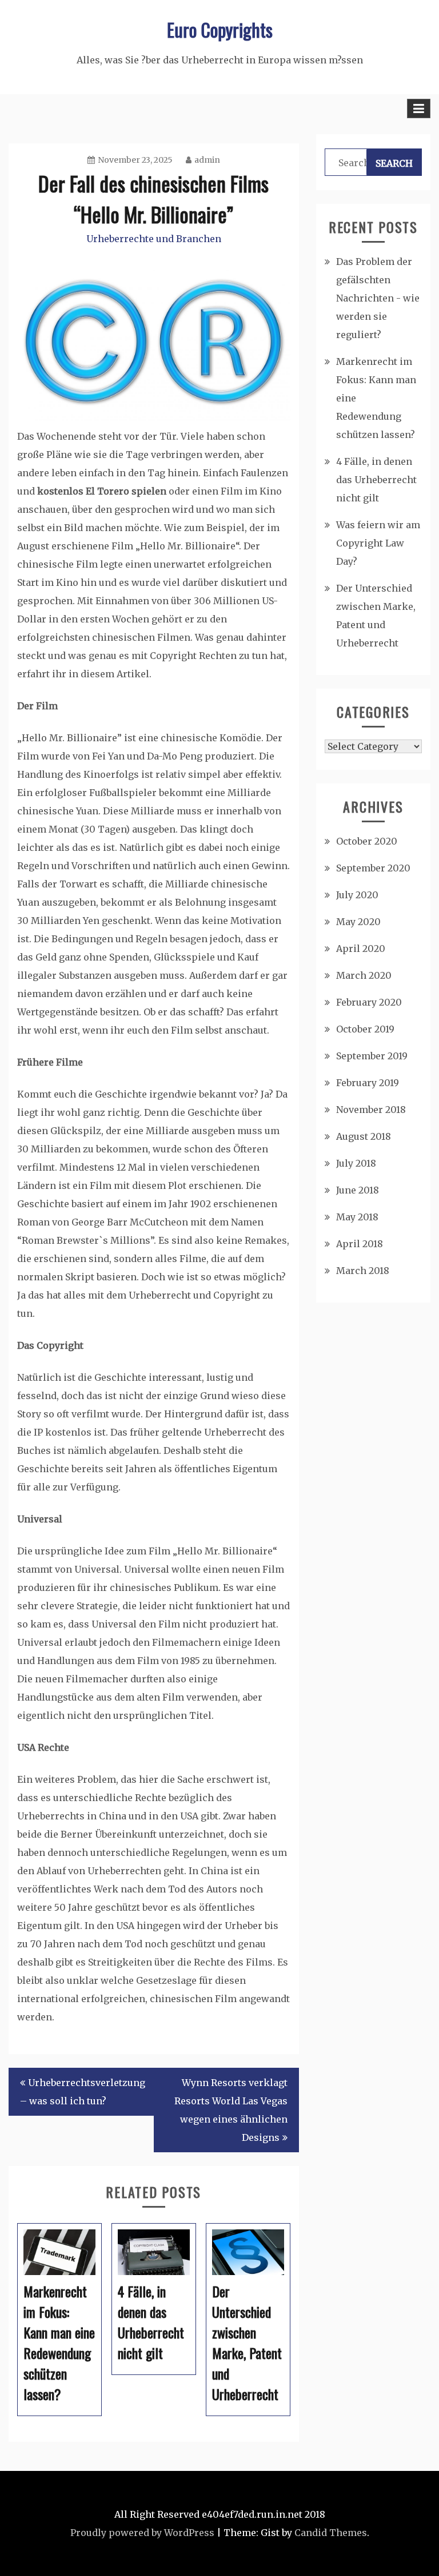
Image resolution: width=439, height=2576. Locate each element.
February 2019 (368, 1083)
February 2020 (369, 1002)
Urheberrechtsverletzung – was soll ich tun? (83, 2092)
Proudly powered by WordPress (142, 2533)
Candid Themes (331, 2533)
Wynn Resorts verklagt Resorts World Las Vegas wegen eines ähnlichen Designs (231, 2110)
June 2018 (358, 1190)
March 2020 (364, 975)
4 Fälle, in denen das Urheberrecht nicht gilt (376, 480)
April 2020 (361, 949)
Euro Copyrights (220, 29)
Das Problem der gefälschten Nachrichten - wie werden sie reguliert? (378, 298)
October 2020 (367, 841)
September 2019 (372, 1056)
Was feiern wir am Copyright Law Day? (378, 543)
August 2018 (364, 1136)
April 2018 (360, 1244)
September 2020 (373, 868)
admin (207, 160)
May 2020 (358, 922)
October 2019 (365, 1029)
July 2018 (356, 1163)
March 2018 (363, 1271)
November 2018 (371, 1110)
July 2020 (357, 895)
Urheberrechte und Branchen (154, 239)
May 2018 (357, 1217)
